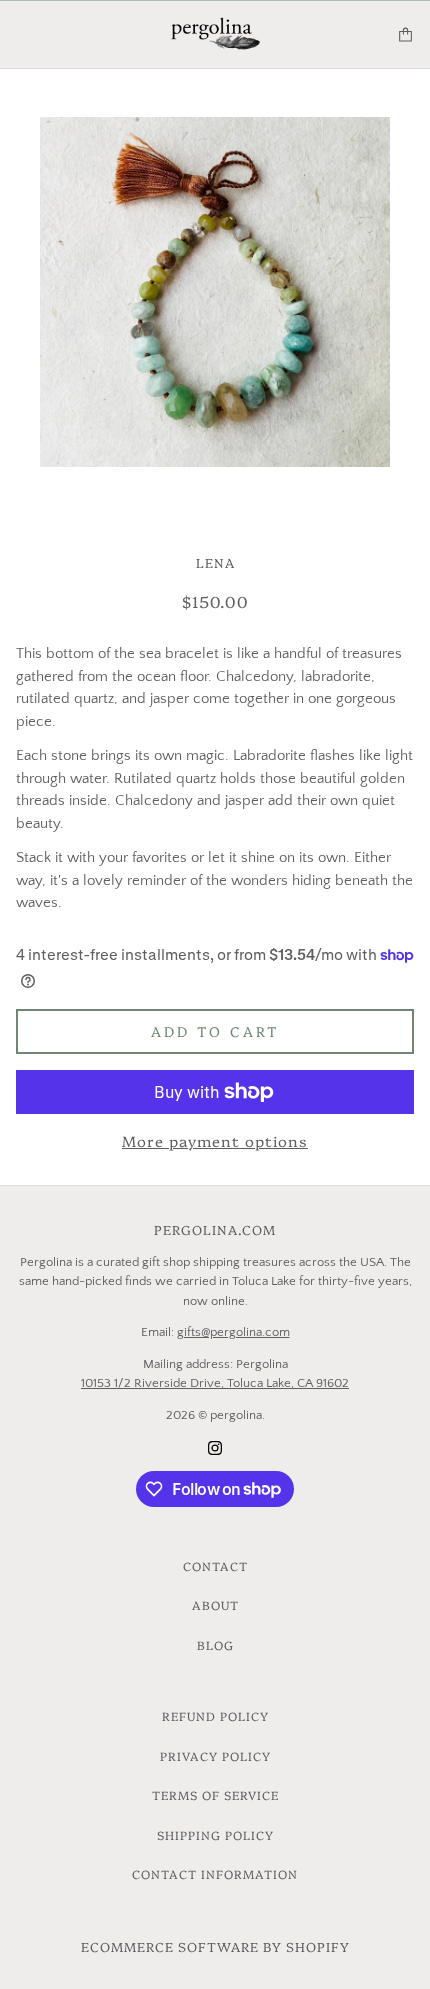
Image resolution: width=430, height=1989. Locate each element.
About (215, 1604)
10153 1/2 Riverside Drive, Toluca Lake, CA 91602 (215, 1383)
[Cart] (405, 34)
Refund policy (215, 1715)
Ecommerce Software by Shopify (215, 1946)
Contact (215, 1565)
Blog (215, 1644)
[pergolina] (215, 34)
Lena (215, 562)
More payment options (215, 1140)
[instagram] (215, 1447)
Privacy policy (215, 1755)
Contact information (215, 1873)
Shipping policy (215, 1834)
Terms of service (215, 1794)
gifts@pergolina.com (233, 1332)
